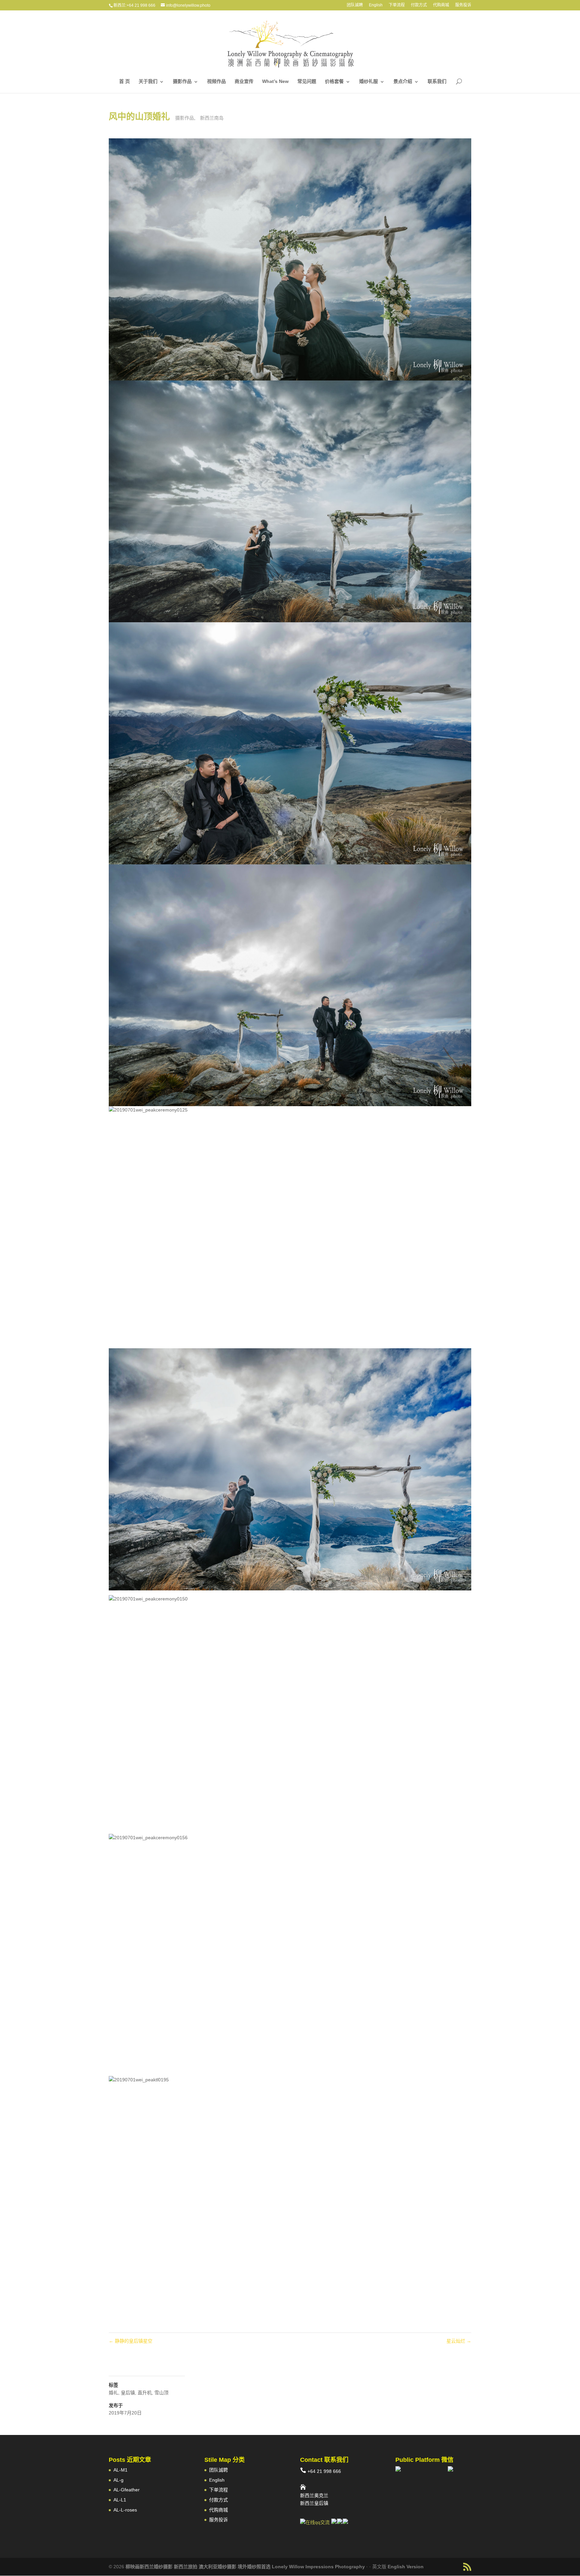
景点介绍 (403, 81)
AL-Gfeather (127, 2490)
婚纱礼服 (369, 81)
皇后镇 (128, 2393)
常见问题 (307, 81)
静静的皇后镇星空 (131, 2341)
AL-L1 (120, 2500)
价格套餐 (334, 81)
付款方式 (419, 5)
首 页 (125, 81)
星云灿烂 (459, 2341)
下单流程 (397, 5)
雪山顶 (161, 2393)
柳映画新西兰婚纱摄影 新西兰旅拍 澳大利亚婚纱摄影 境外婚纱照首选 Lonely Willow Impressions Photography (245, 2567)
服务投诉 (463, 5)
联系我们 (437, 81)
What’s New (275, 81)
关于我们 (148, 81)
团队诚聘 (355, 5)
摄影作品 (182, 81)
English (376, 5)
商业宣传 (244, 81)
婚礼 (113, 2393)
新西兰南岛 (212, 118)
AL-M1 (120, 2470)
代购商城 (441, 5)
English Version (406, 2567)
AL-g (118, 2480)
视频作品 (216, 81)
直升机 (145, 2393)
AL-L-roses (125, 2510)
